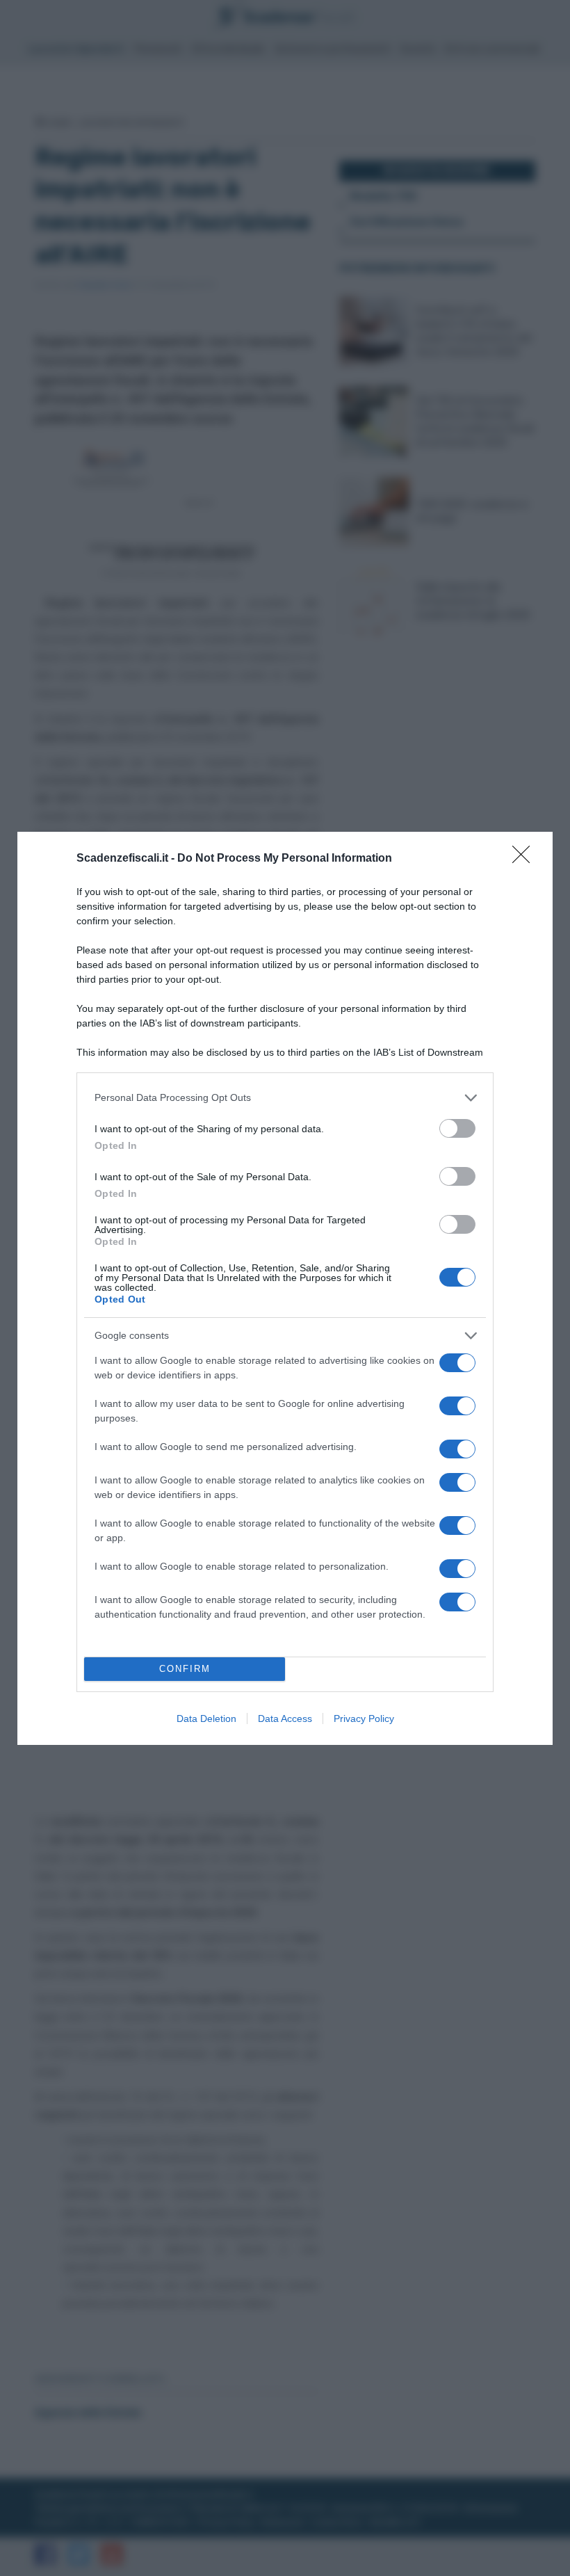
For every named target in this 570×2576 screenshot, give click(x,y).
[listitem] (285, 1098)
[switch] (457, 1128)
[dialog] (285, 1288)
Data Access (285, 1718)
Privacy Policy (364, 1718)
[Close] (526, 859)
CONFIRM (185, 1669)
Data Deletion (206, 1718)
